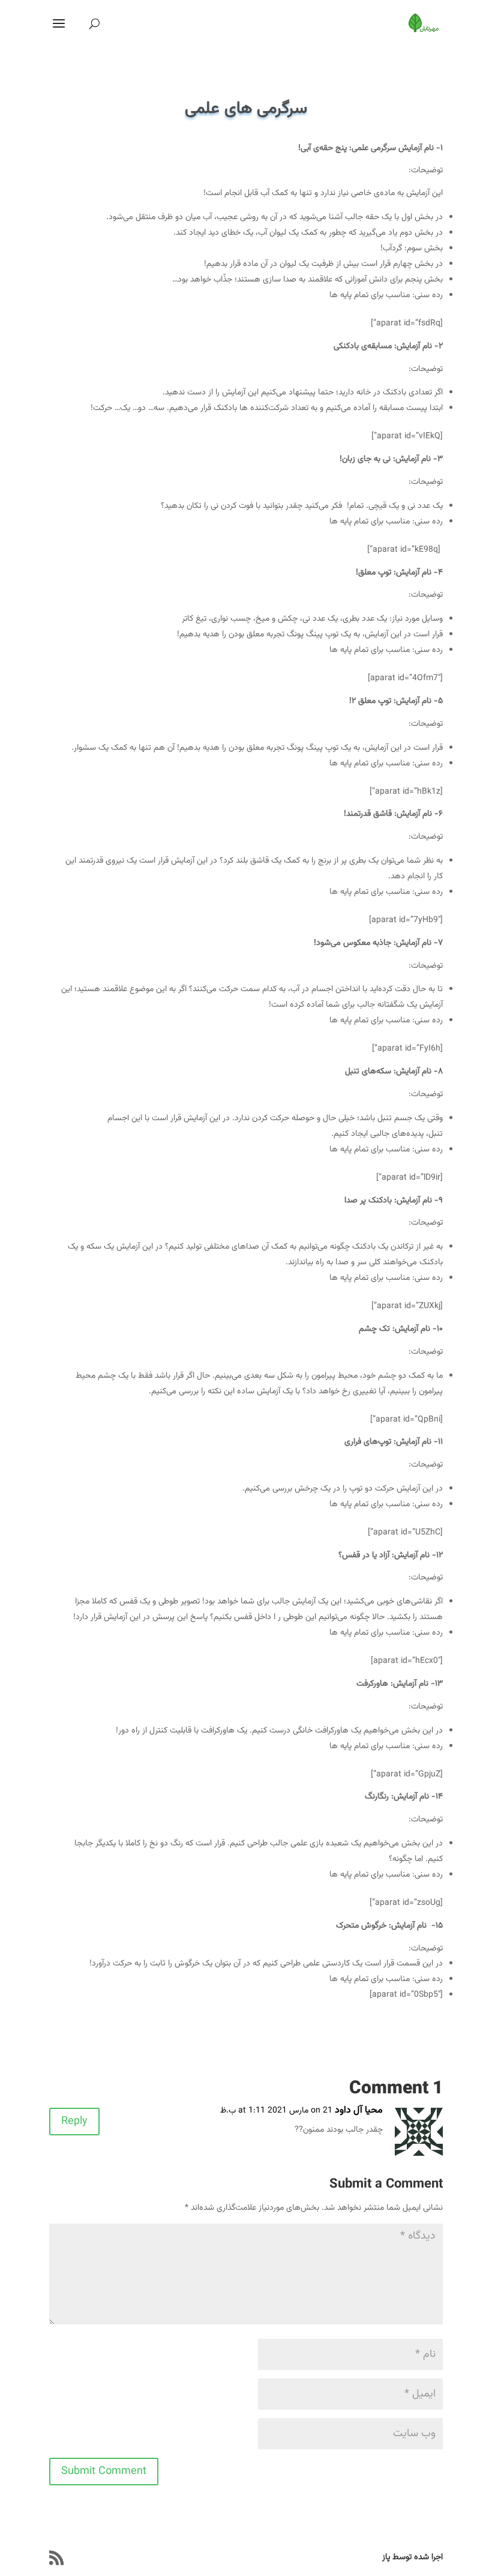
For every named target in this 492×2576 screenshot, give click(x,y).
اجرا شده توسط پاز (412, 2557)
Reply (74, 2122)
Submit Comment (104, 2472)
